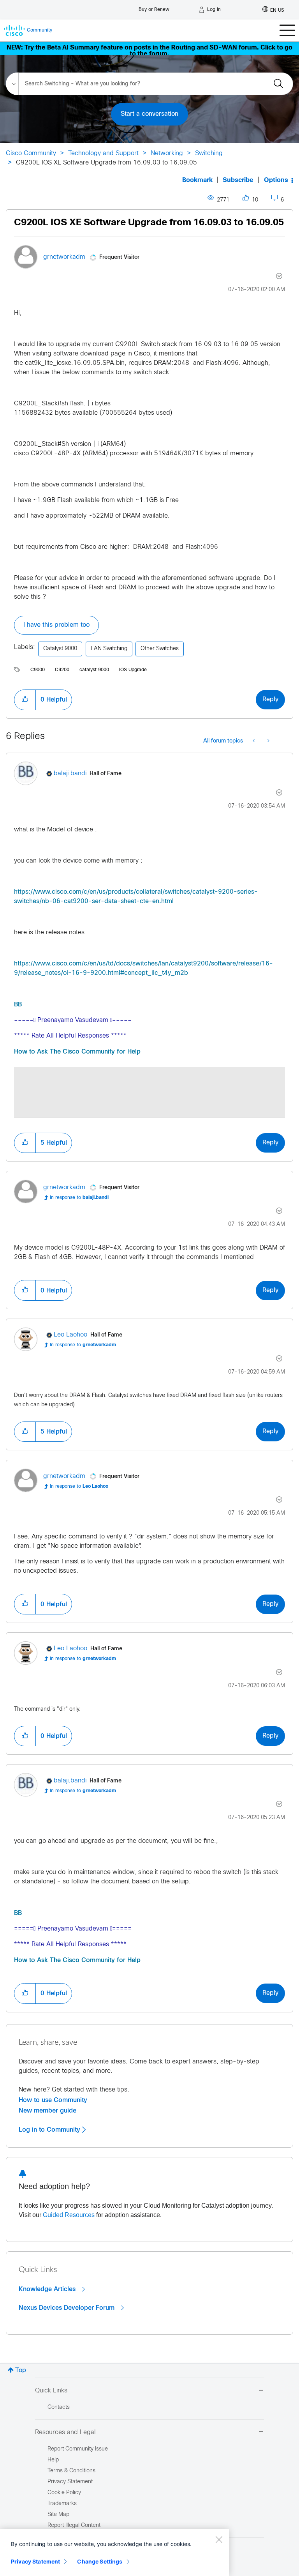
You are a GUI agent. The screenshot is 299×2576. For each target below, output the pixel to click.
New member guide (47, 2111)
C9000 (38, 670)
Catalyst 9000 (60, 649)
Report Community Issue (78, 2449)
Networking (167, 153)
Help (53, 2460)
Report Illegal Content (74, 2526)
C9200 (62, 670)
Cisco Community (31, 153)
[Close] (219, 2539)
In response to (79, 1198)
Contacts (59, 2407)
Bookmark (197, 180)
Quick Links (51, 2391)
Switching (209, 153)
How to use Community (53, 2100)
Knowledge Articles (48, 2289)
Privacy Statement (35, 2561)
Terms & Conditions (71, 2471)
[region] (114, 2553)
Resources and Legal (65, 2432)
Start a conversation (149, 114)
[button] (25, 700)
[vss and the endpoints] (254, 741)
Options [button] (276, 180)
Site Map (58, 2515)
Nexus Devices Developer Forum (68, 2308)
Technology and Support (103, 153)
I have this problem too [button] (56, 625)
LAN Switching (109, 649)
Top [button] (21, 2370)
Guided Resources (69, 2215)
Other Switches (160, 649)
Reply (270, 699)
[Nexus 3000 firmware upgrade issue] (268, 741)
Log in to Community (50, 2130)
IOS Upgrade (133, 670)
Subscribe (238, 180)
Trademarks (62, 2504)
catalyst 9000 (94, 670)
